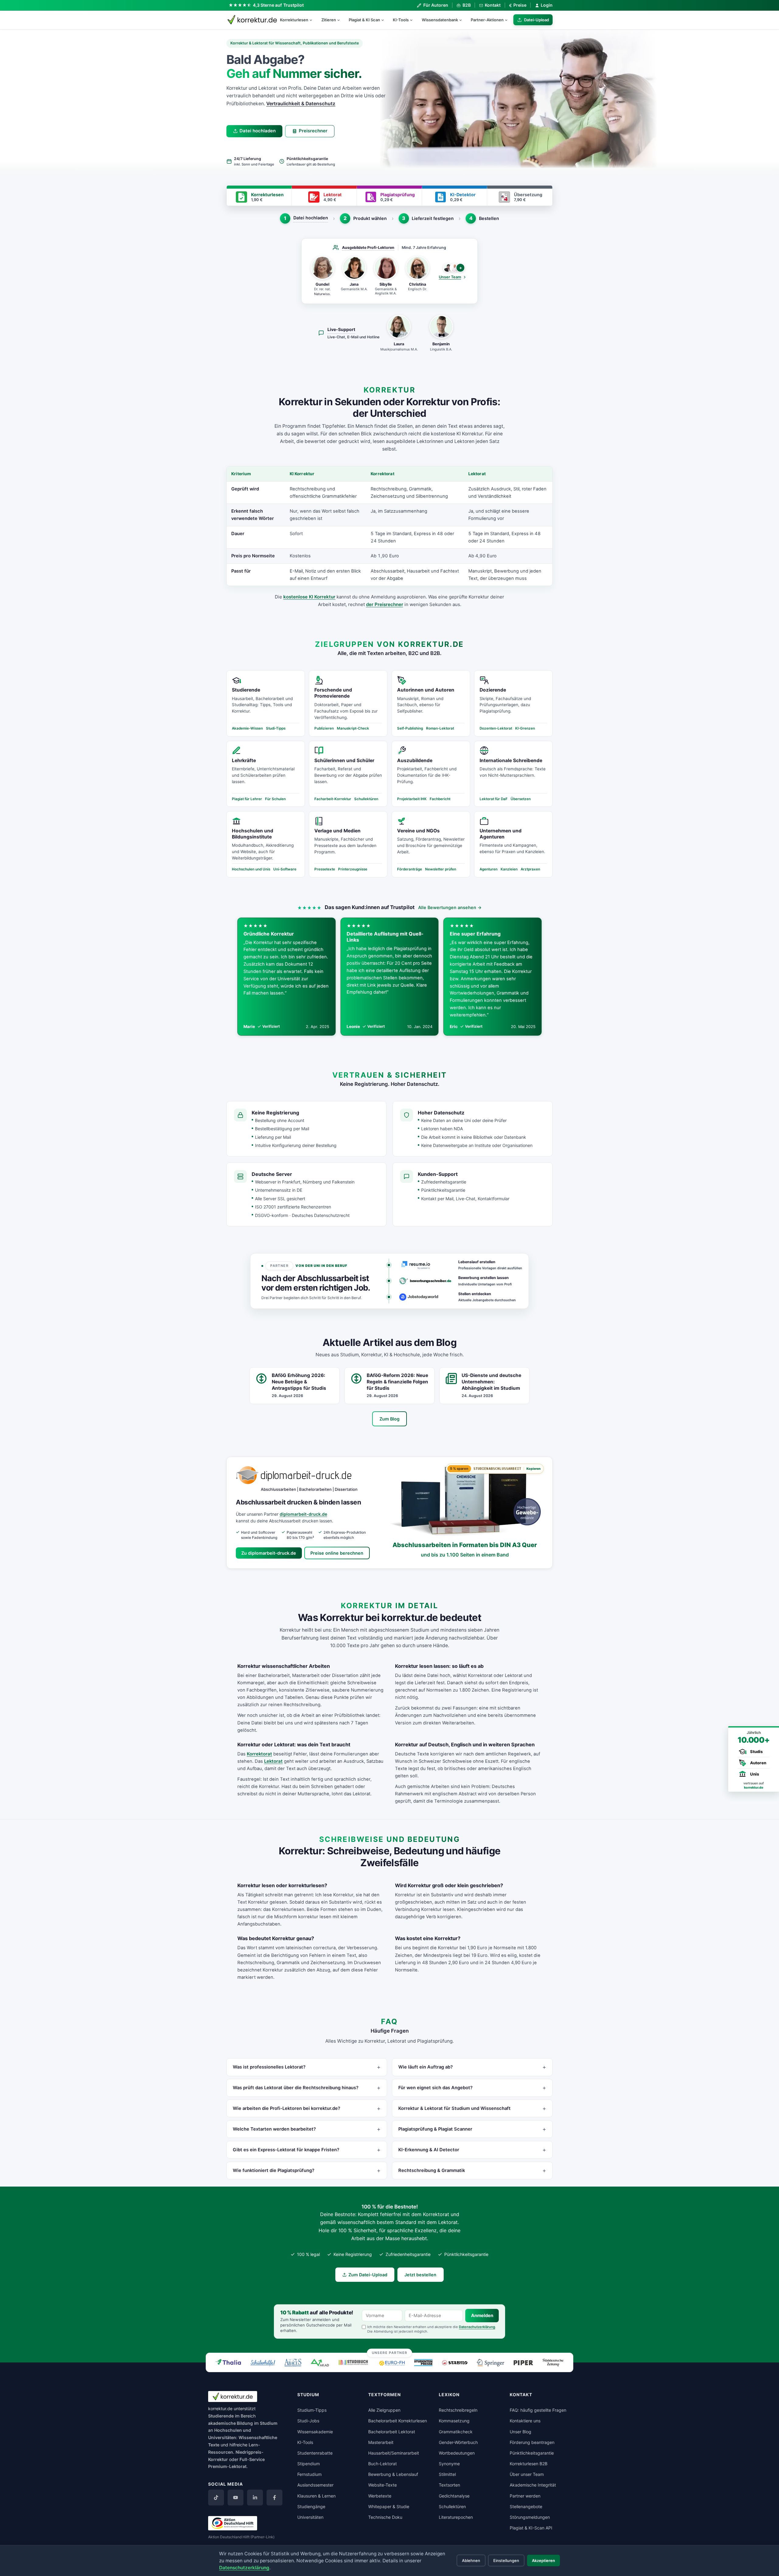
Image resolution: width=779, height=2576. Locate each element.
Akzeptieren (543, 2560)
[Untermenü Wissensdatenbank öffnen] (463, 20)
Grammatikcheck (456, 2432)
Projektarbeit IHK (412, 799)
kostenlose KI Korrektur (309, 597)
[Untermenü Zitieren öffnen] (341, 20)
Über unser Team (527, 2474)
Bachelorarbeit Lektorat (392, 2432)
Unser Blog (520, 2432)
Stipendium (309, 2464)
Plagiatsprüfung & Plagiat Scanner (435, 2129)
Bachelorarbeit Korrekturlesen (398, 2421)
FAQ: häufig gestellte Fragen (538, 2410)
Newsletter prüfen (441, 869)
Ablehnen (471, 2560)
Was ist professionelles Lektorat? (269, 2067)
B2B (466, 5)
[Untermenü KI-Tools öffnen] (414, 20)
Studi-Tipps (276, 728)
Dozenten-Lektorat (496, 728)
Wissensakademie (315, 2432)
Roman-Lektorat (440, 728)
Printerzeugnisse (353, 869)
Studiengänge (311, 2506)
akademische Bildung (231, 2423)
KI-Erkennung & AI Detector (429, 2150)
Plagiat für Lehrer (247, 799)
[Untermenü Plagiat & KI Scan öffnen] (385, 20)
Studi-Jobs (308, 2421)
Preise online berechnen (337, 1553)
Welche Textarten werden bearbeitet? (274, 2129)
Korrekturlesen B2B (529, 2464)
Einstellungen (506, 2560)
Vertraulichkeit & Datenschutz (301, 104)
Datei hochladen (258, 131)
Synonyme (449, 2464)
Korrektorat (259, 1754)
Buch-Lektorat (383, 2464)
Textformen (384, 2395)
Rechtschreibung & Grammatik (432, 2170)
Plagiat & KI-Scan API (531, 2528)
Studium (269, 2423)
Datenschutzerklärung (477, 2327)
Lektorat (273, 1761)
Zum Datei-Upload (368, 2275)
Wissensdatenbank (440, 20)
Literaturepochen (456, 2517)
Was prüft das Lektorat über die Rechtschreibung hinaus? (296, 2088)
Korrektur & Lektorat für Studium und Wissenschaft (454, 2108)
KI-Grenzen (525, 728)
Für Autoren (436, 5)
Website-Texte (383, 2485)
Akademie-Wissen (247, 728)
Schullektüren (366, 799)
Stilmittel (447, 2474)
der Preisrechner (385, 604)
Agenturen (489, 869)
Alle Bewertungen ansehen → (450, 907)
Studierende (221, 2416)
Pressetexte (325, 869)
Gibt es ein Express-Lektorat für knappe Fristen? (286, 2150)
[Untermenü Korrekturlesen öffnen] (313, 20)
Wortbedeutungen (457, 2453)
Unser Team (450, 277)
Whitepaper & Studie (389, 2506)
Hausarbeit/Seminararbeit (394, 2453)
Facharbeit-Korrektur (333, 799)
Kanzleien (509, 869)
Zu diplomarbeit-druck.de (269, 1553)
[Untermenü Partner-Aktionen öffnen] (509, 20)
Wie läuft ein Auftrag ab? (426, 2067)
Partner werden (525, 2496)
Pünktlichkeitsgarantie (532, 2453)
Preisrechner (313, 131)
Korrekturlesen (294, 20)
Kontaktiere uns (525, 2421)
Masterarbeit (381, 2442)
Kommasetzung (454, 2421)
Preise (518, 5)
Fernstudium (309, 2474)
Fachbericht (440, 799)
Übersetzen (521, 799)
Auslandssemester (315, 2485)
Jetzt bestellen (420, 2275)
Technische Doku (385, 2517)
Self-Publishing (410, 728)
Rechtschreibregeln (458, 2410)
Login (547, 5)
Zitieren (329, 20)
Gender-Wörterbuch (458, 2442)
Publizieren (324, 728)
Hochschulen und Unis (251, 869)
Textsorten (449, 2485)
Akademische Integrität (533, 2485)
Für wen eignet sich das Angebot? (435, 2088)
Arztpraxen (530, 869)
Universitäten (310, 2517)
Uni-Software (285, 869)
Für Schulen (275, 799)
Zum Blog (389, 1419)
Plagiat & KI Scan (364, 20)
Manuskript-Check (353, 728)
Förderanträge (410, 869)
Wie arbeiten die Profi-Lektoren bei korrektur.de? (286, 2108)
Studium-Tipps (312, 2410)
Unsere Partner (390, 2353)
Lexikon (449, 2395)
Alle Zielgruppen (384, 2410)
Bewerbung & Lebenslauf (393, 2474)
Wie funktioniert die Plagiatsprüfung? (274, 2170)
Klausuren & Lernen (316, 2496)
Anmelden (482, 2316)
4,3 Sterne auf (278, 5)
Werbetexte (380, 2496)
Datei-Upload (536, 20)
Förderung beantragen (532, 2442)
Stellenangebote (526, 2506)
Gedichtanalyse (454, 2496)
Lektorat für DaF (494, 799)
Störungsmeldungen (530, 2517)
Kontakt (493, 5)
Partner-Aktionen (487, 20)
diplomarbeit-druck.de (303, 1514)
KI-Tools (401, 20)
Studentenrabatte (315, 2453)
